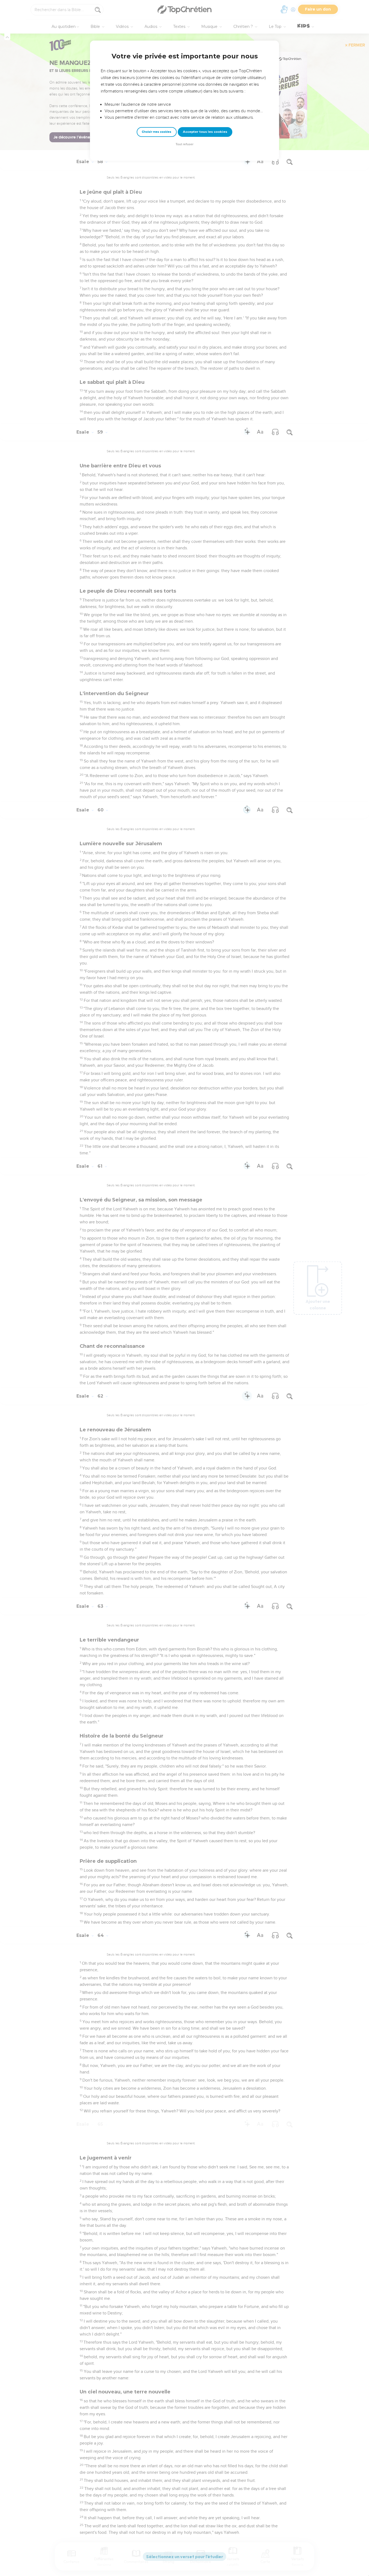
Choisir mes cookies (157, 132)
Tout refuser (185, 144)
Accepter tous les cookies (205, 132)
